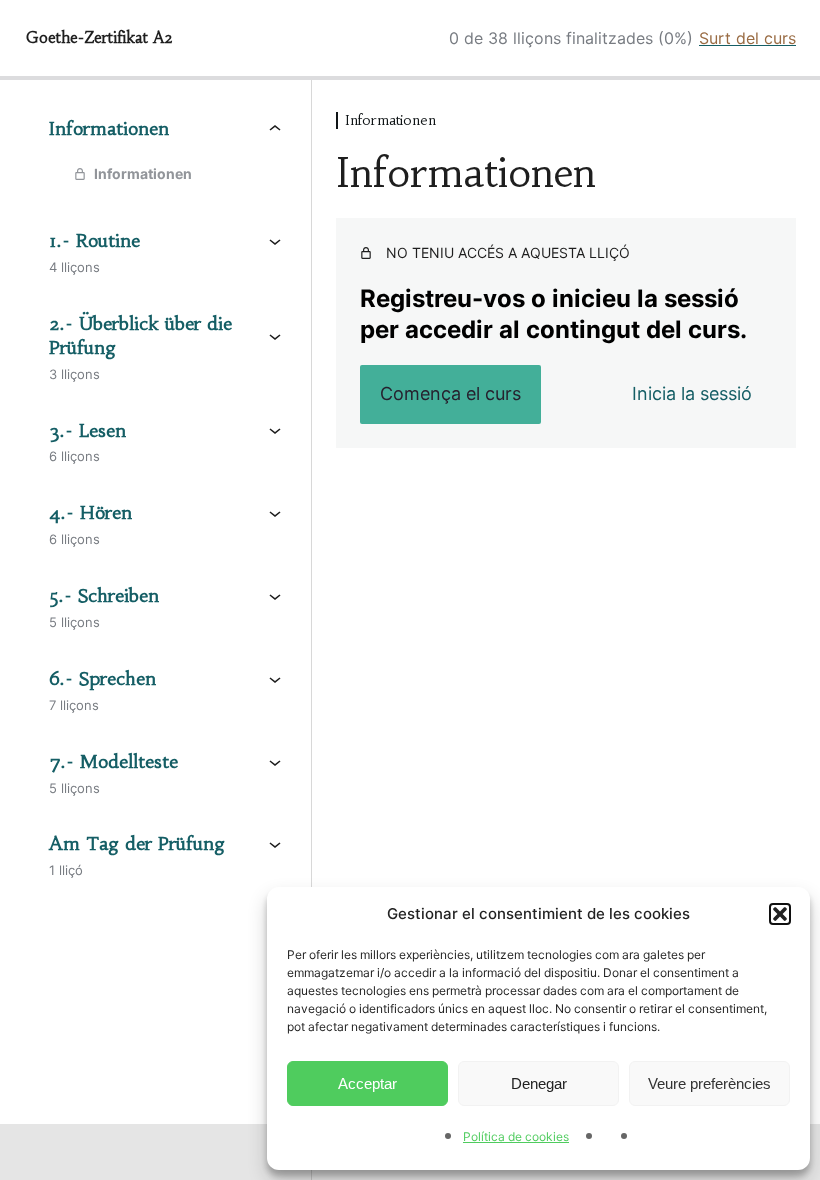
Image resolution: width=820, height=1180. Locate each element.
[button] (780, 914)
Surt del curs (747, 38)
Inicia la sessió (692, 393)
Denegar (539, 1083)
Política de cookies (516, 1136)
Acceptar (367, 1083)
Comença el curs (450, 393)
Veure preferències (709, 1083)
